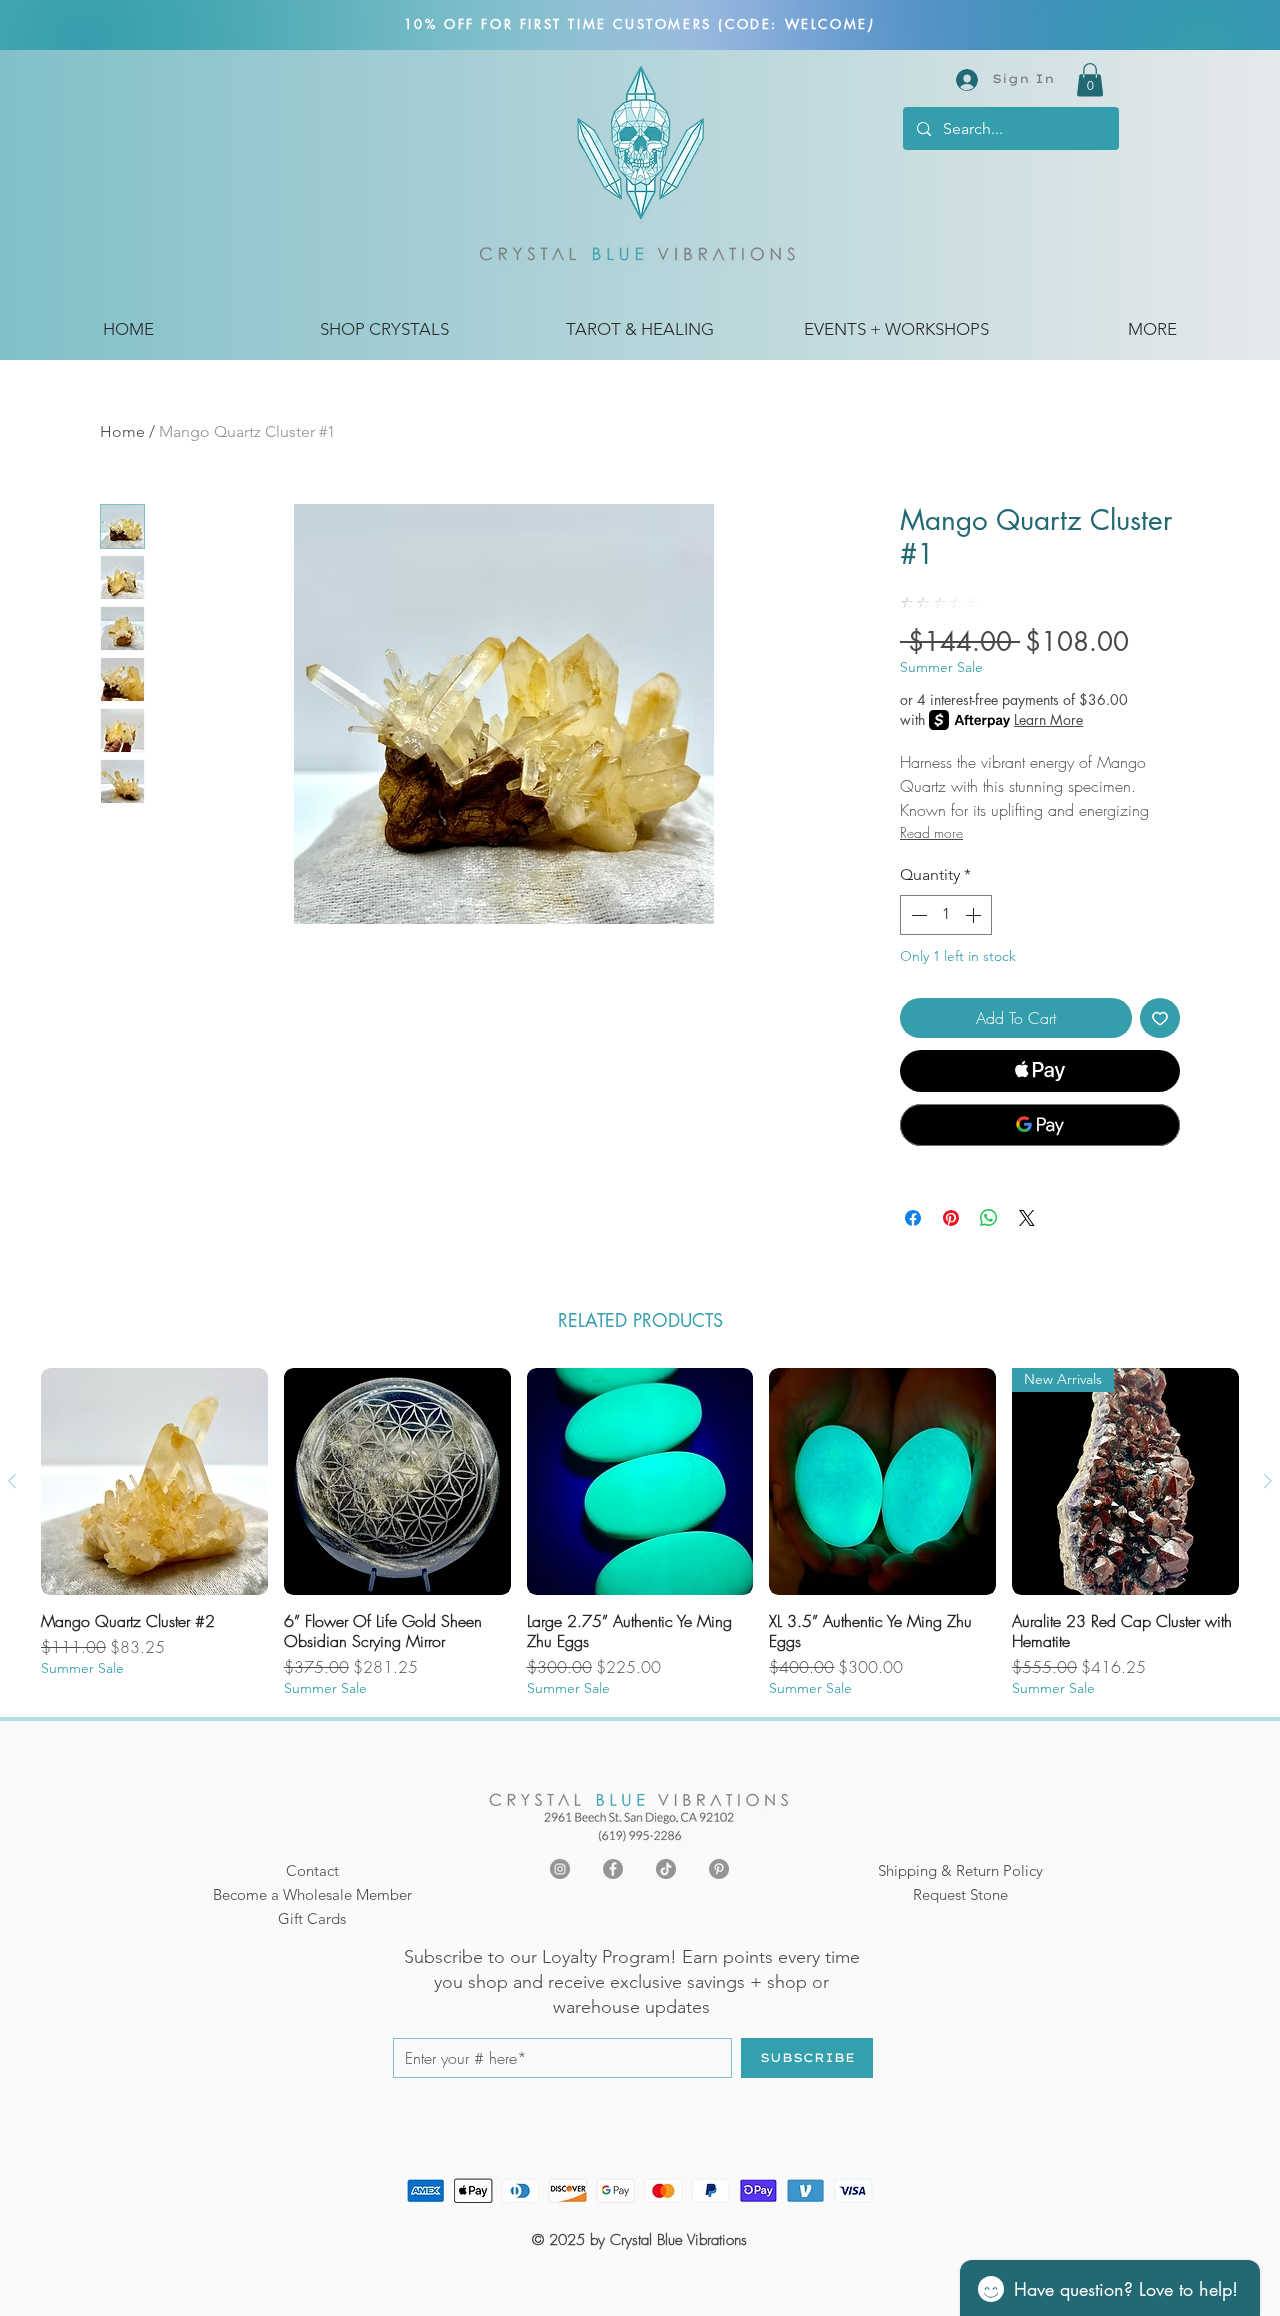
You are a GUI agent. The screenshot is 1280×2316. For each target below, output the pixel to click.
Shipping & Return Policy (960, 1870)
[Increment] (975, 915)
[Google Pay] (1040, 1125)
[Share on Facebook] (913, 1218)
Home (122, 431)
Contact (312, 1870)
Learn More (1048, 719)
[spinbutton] (946, 915)
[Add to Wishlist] (1160, 1018)
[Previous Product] (12, 1481)
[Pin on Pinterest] (951, 1218)
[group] (640, 1533)
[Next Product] (1268, 1481)
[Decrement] (917, 915)
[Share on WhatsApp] (989, 1218)
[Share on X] (1027, 1218)
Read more (931, 832)
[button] (1090, 79)
